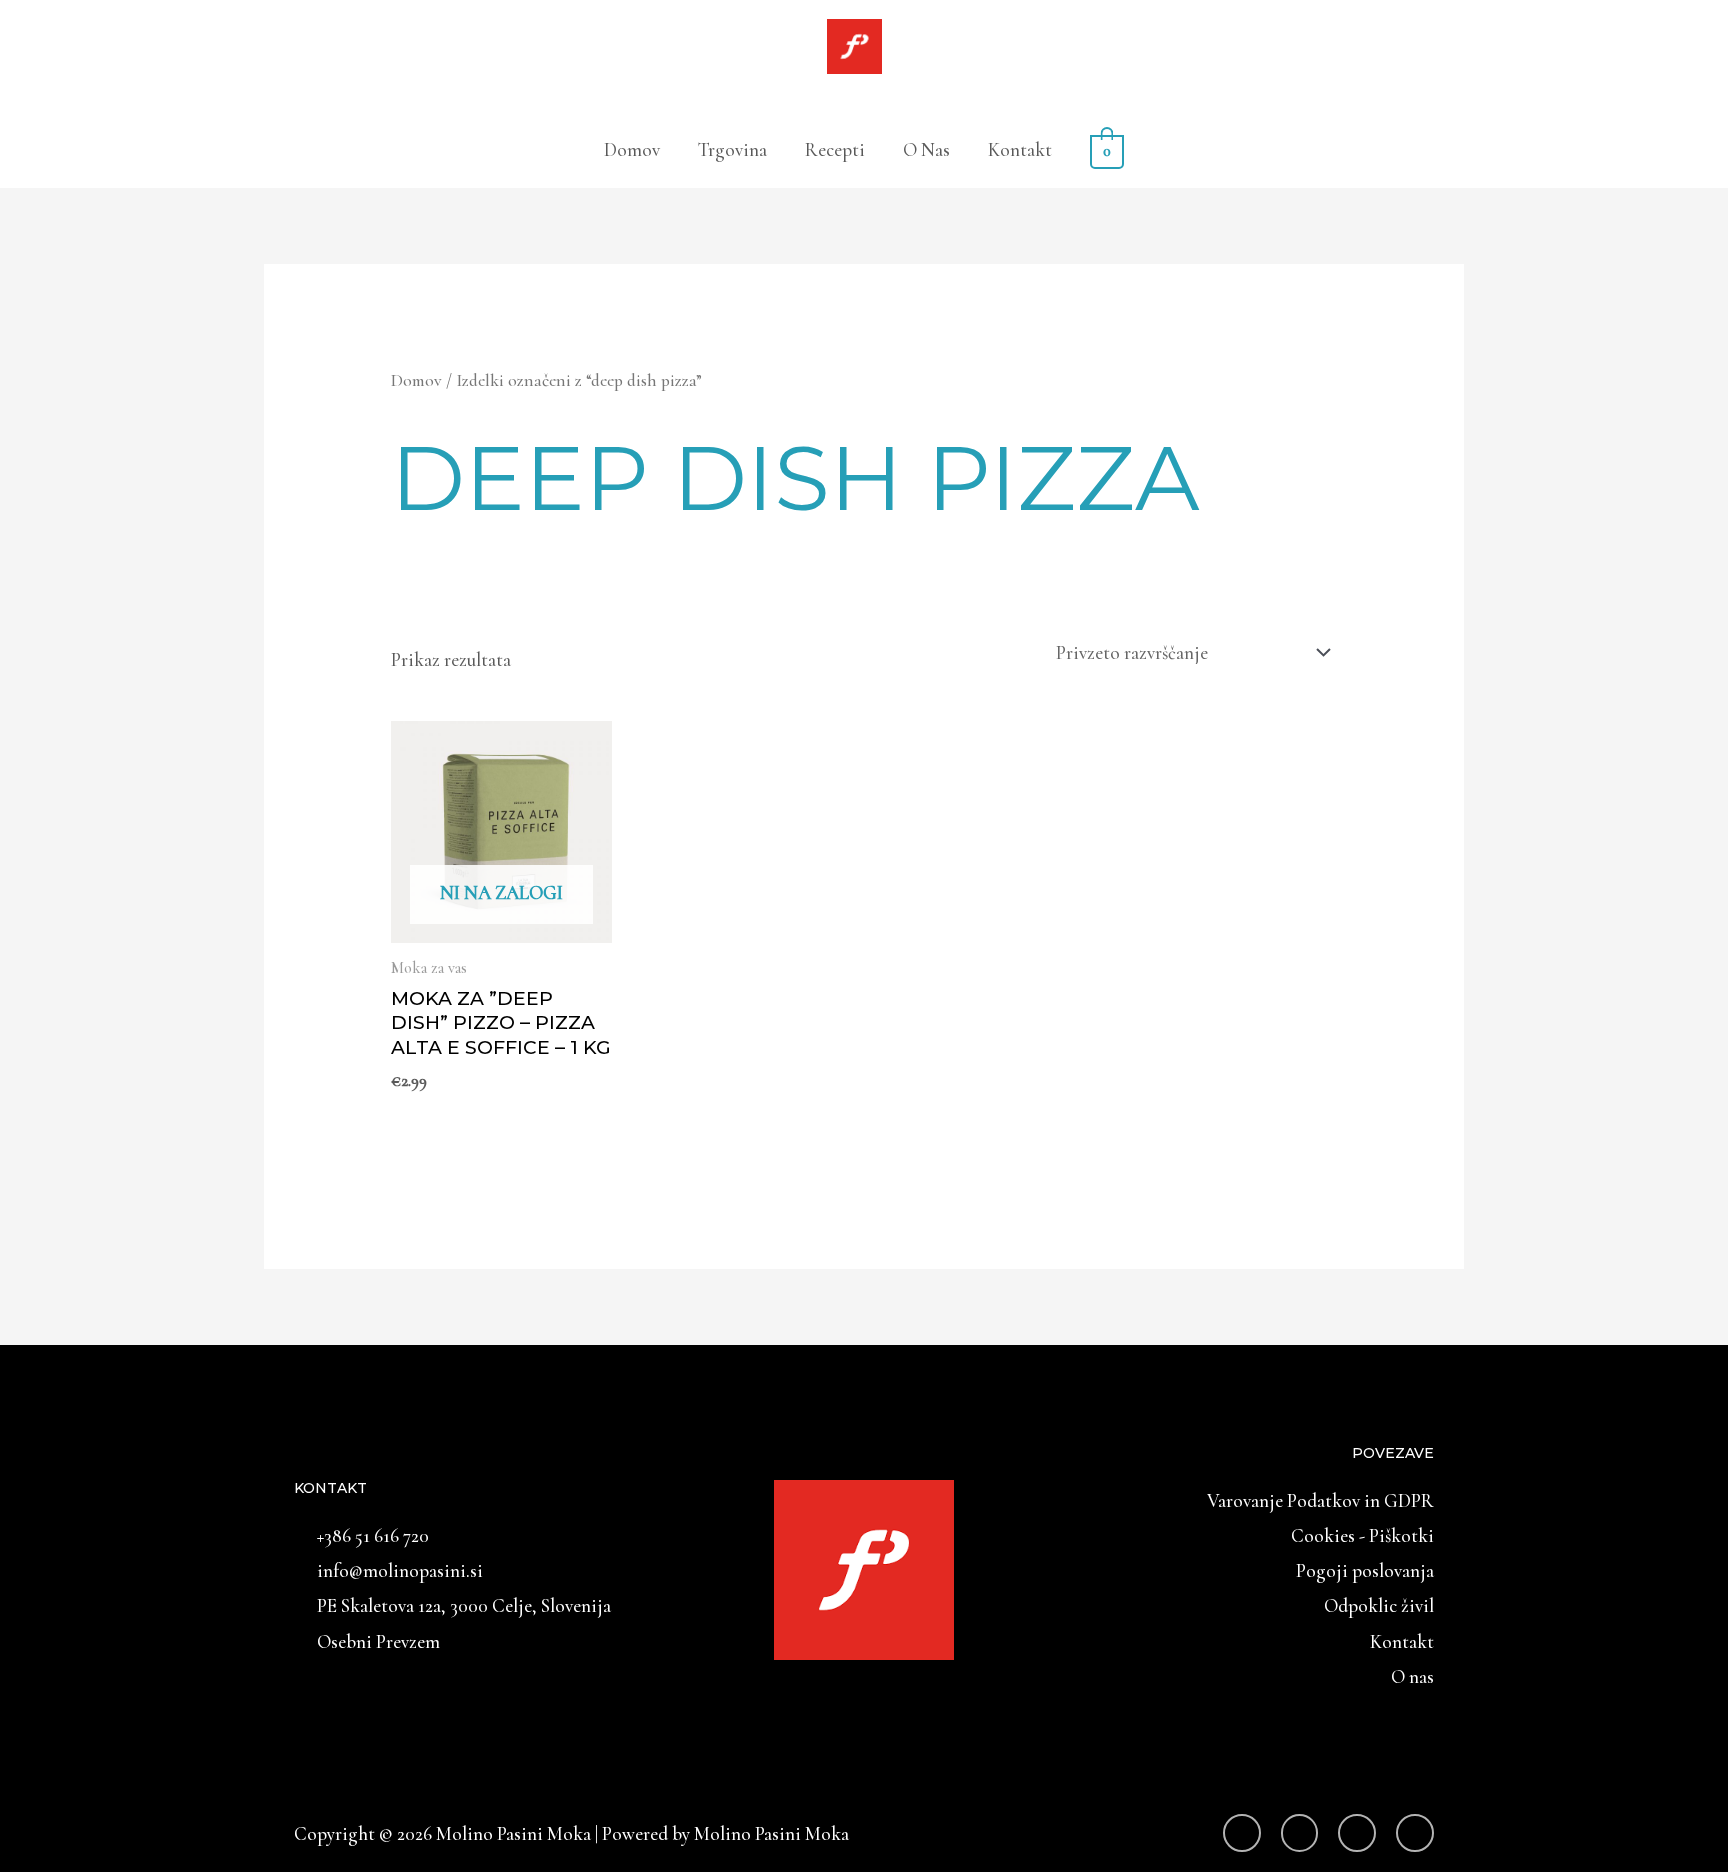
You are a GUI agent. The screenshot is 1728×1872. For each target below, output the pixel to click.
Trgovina (732, 149)
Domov (632, 149)
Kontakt (1020, 149)
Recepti (835, 149)
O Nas (926, 149)
